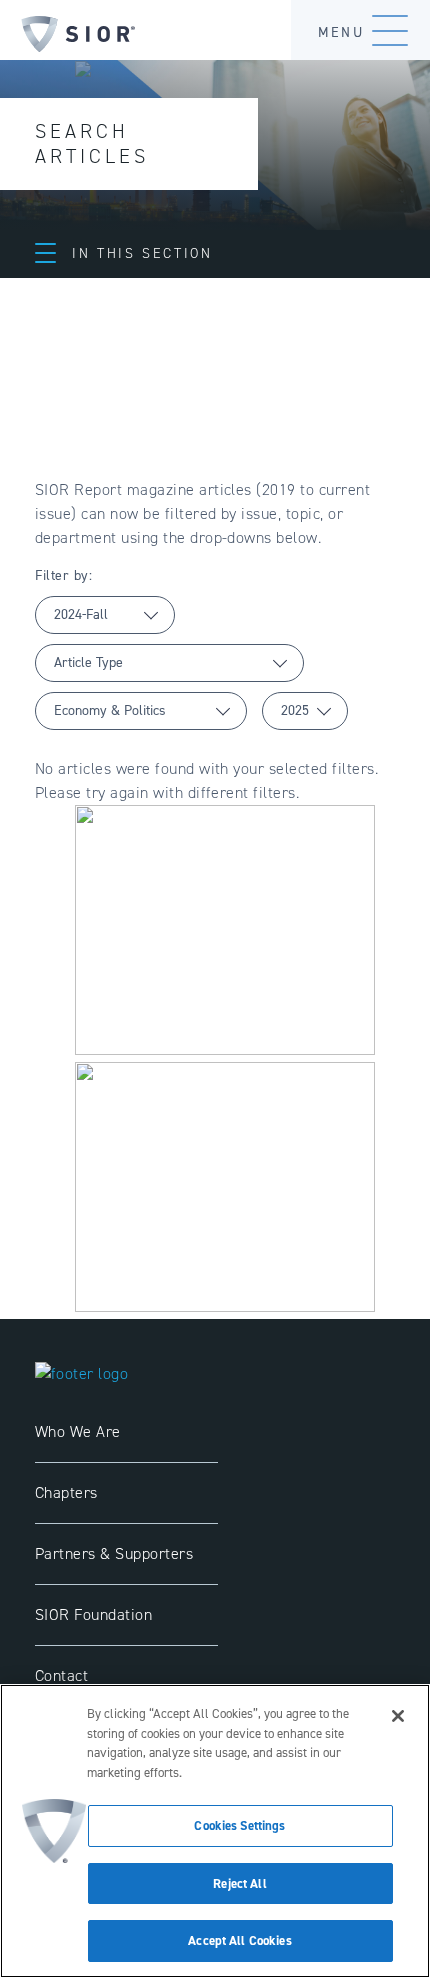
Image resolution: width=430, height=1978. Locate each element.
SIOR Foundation (93, 1614)
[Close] (398, 1716)
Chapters (66, 1492)
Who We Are (78, 1431)
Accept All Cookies (239, 1940)
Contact (61, 1675)
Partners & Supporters (114, 1553)
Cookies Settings (239, 1825)
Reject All (239, 1883)
